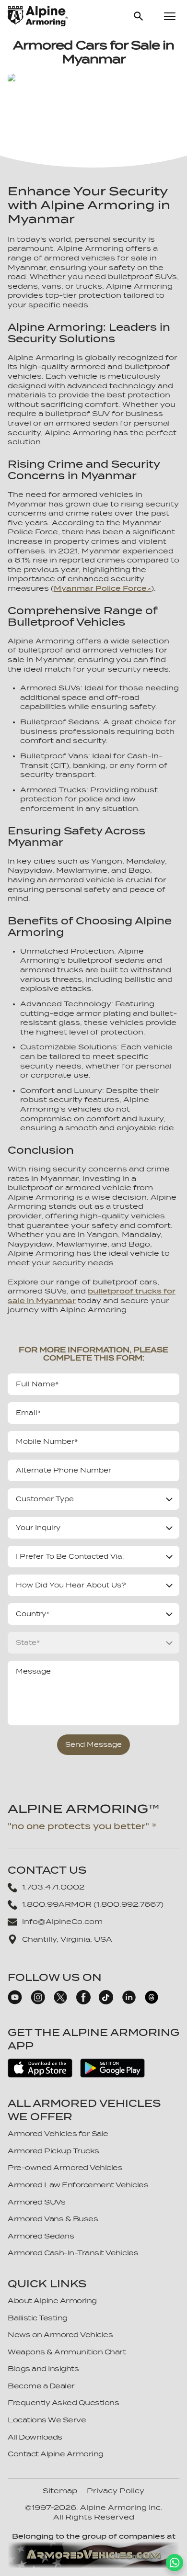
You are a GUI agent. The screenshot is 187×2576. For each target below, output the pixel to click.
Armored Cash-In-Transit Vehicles (73, 2253)
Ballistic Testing (38, 2318)
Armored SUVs (36, 2202)
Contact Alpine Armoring (56, 2454)
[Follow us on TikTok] (106, 2002)
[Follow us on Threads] (152, 2002)
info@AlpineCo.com (62, 1922)
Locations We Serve (47, 2420)
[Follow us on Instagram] (38, 2002)
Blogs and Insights (43, 2369)
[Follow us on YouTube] (15, 2002)
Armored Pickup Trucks (53, 2151)
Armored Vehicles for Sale (58, 2134)
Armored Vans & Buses (53, 2219)
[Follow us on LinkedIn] (129, 2002)
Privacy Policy (116, 2491)
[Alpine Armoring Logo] (38, 16)
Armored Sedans (41, 2236)
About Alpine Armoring (52, 2301)
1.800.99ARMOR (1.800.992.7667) (93, 1904)
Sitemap (60, 2491)
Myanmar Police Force (100, 588)
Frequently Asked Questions (63, 2403)
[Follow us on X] (60, 2002)
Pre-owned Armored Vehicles (65, 2168)
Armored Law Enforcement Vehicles (78, 2185)
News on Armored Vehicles (60, 2335)
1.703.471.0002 (53, 1887)
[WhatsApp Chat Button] (175, 2563)
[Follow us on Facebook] (83, 2002)
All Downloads (35, 2437)
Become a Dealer (41, 2386)
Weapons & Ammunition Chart (67, 2352)
